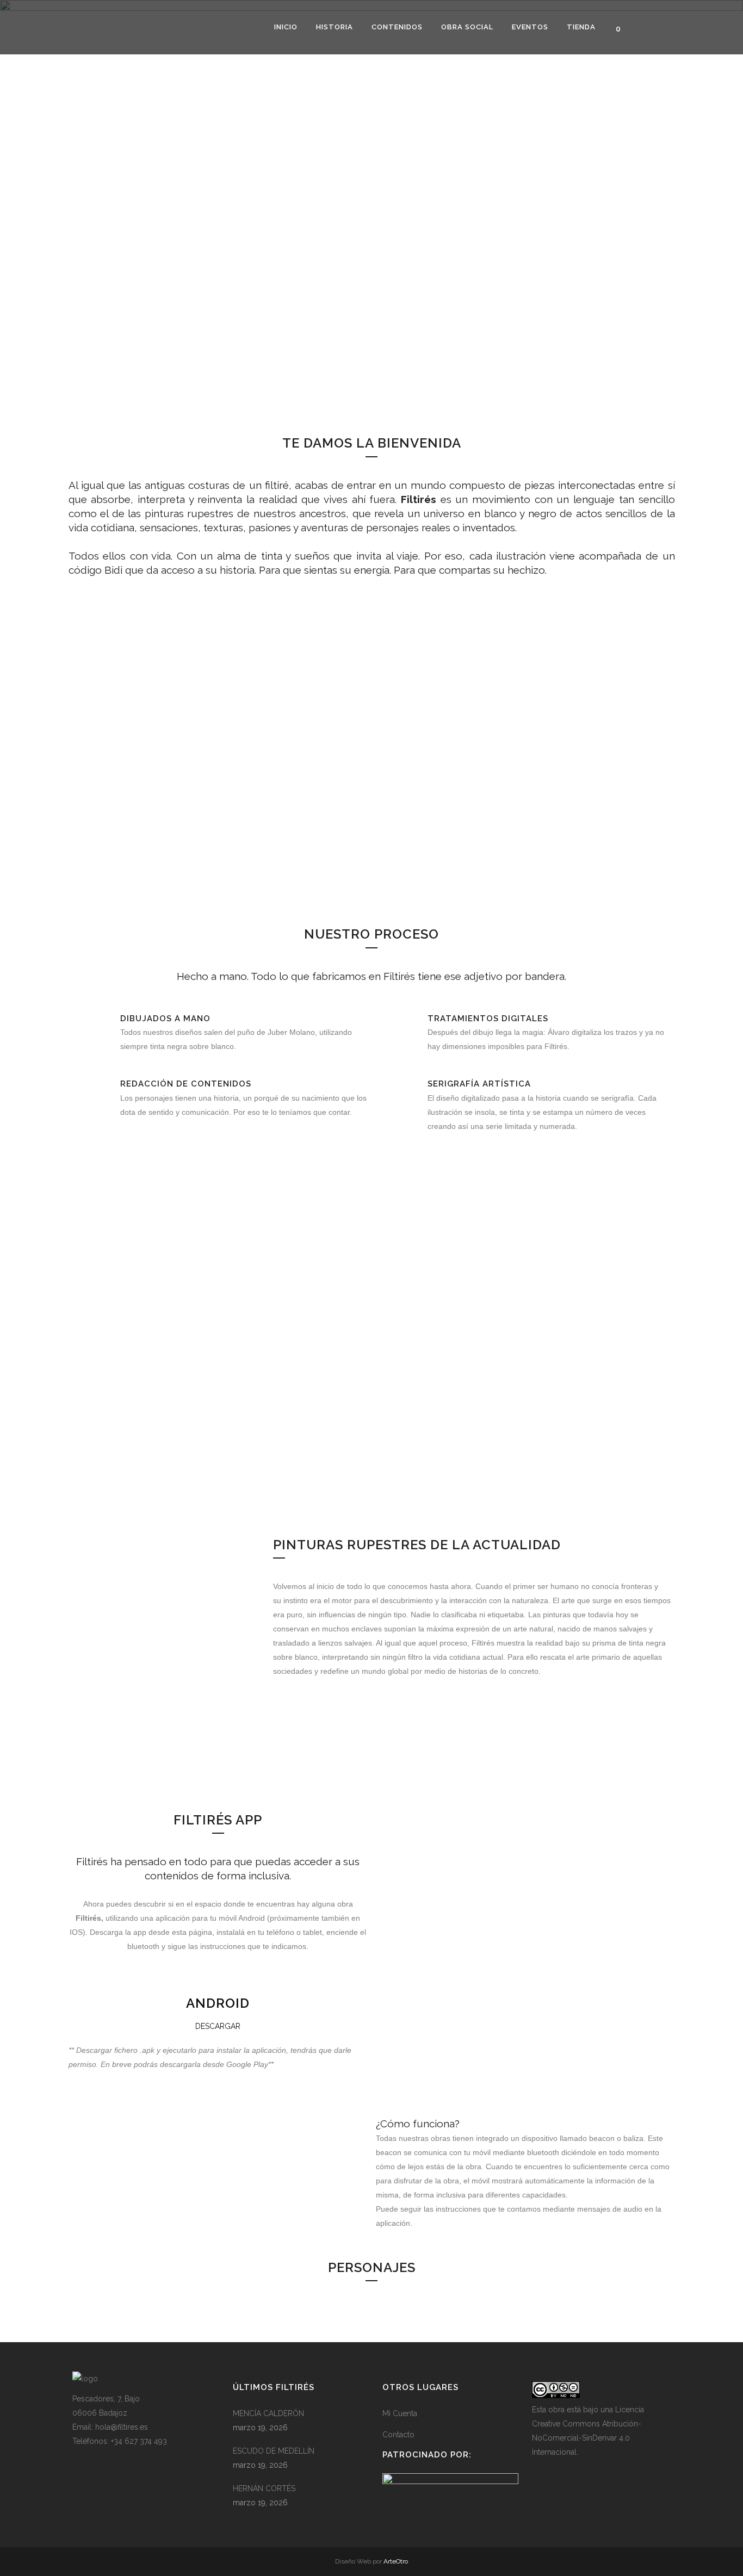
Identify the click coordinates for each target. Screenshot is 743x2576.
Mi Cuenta (400, 2413)
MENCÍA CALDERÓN (268, 2413)
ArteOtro (396, 2561)
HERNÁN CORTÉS (264, 2488)
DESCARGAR (218, 2026)
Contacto (398, 2435)
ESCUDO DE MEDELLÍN (274, 2451)
